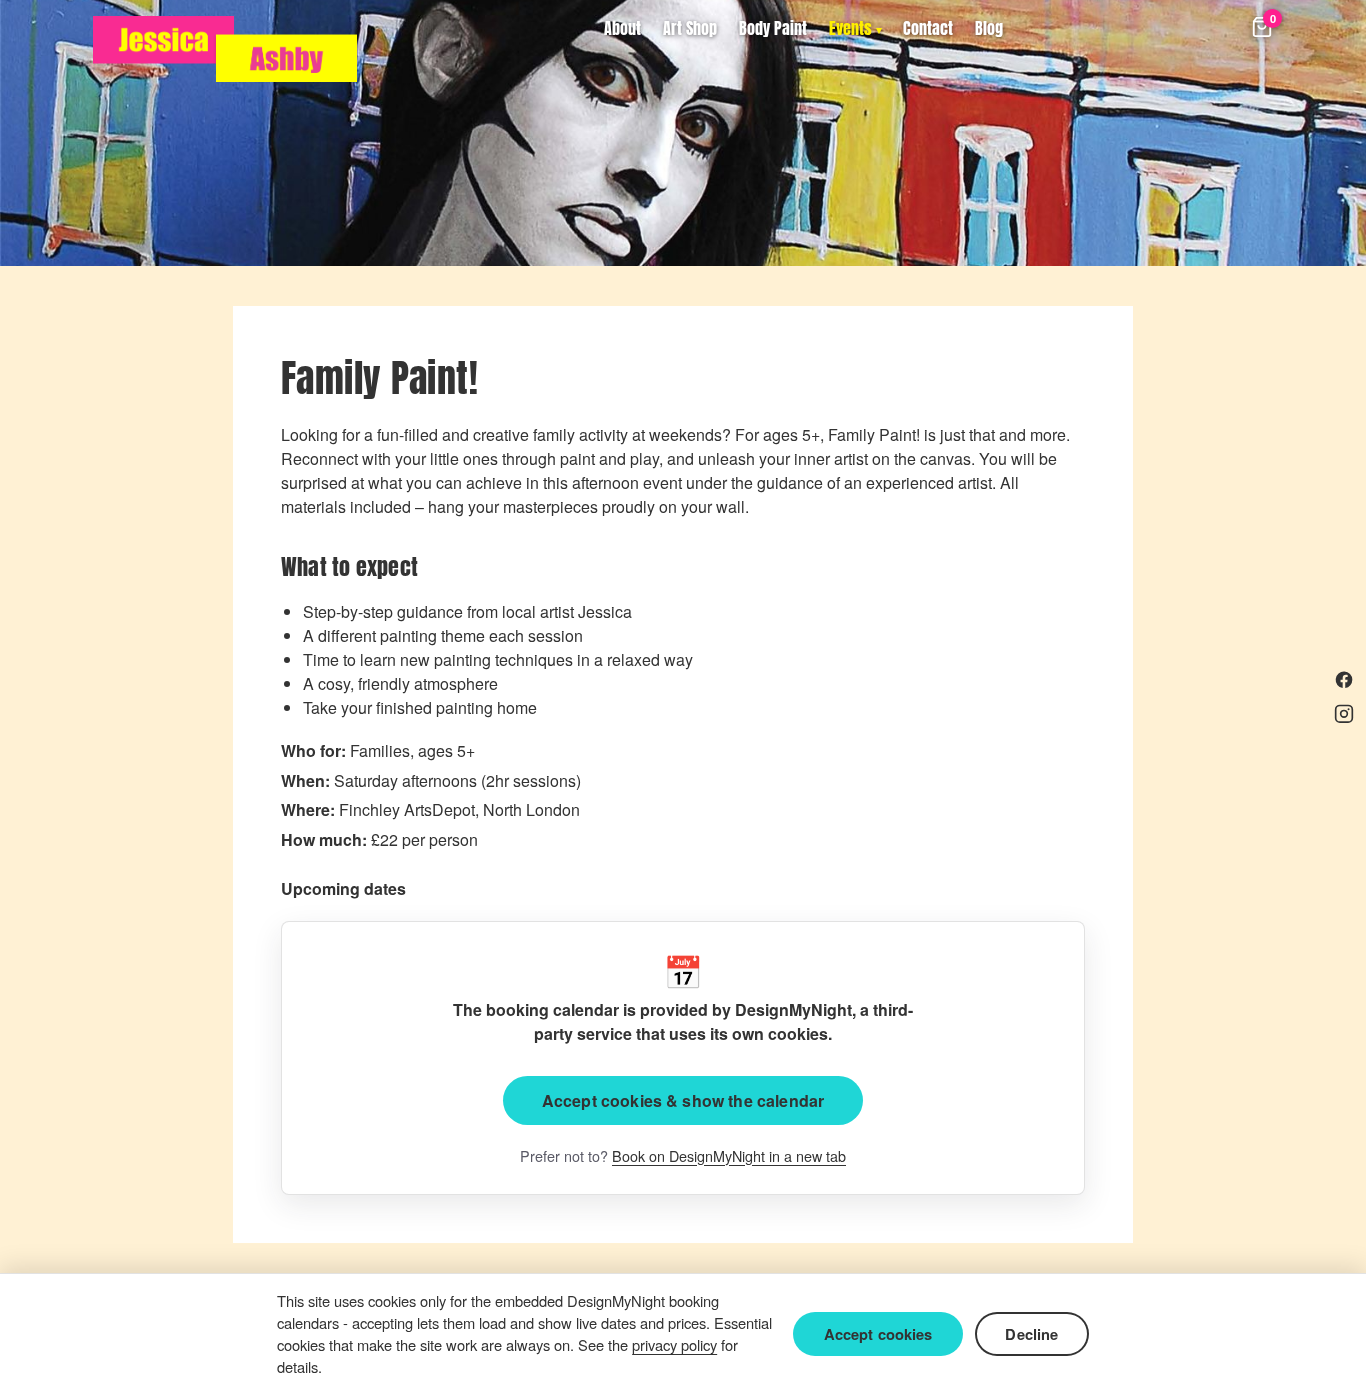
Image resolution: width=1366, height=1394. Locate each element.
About (622, 28)
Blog (989, 28)
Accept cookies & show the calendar (683, 1100)
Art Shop (690, 28)
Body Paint (773, 28)
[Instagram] (1344, 714)
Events (850, 28)
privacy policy (674, 1344)
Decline (1031, 1334)
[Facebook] (1344, 680)
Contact (928, 28)
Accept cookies (878, 1334)
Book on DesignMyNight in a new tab (729, 1155)
